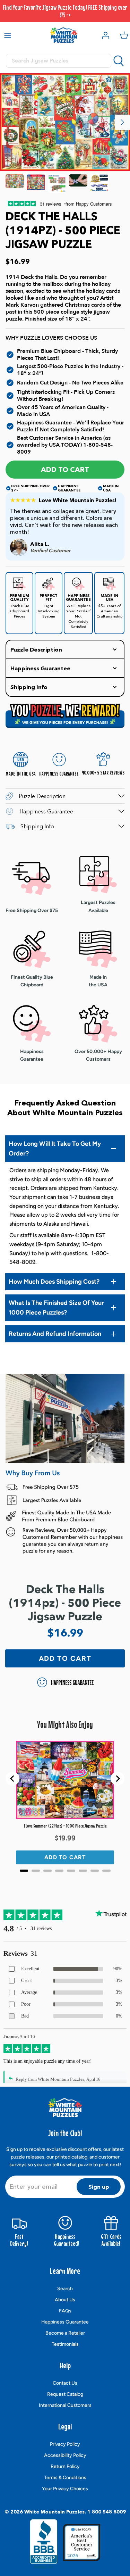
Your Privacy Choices (65, 2489)
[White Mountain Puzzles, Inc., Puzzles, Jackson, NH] (44, 2544)
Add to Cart (65, 470)
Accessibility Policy (65, 2455)
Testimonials (65, 2344)
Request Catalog (65, 2394)
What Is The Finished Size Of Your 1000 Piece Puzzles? (56, 1308)
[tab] (24, 1871)
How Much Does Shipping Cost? (54, 1282)
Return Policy (65, 2466)
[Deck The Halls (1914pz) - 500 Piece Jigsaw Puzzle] (15, 184)
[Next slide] (118, 1779)
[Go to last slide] (12, 1779)
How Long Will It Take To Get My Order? (55, 1149)
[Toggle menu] (8, 35)
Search (65, 2289)
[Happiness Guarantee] (99, 184)
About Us (65, 2300)
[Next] (122, 122)
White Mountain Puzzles (54, 2512)
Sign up (99, 2187)
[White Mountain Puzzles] (64, 35)
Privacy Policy (65, 2444)
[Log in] (104, 35)
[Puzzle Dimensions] (57, 184)
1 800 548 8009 (107, 2512)
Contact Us (65, 2383)
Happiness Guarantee (65, 2322)
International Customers (65, 2405)
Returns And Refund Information (55, 1334)
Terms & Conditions (65, 2478)
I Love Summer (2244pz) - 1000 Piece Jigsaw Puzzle (65, 1826)
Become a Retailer (65, 2333)
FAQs (65, 2311)
